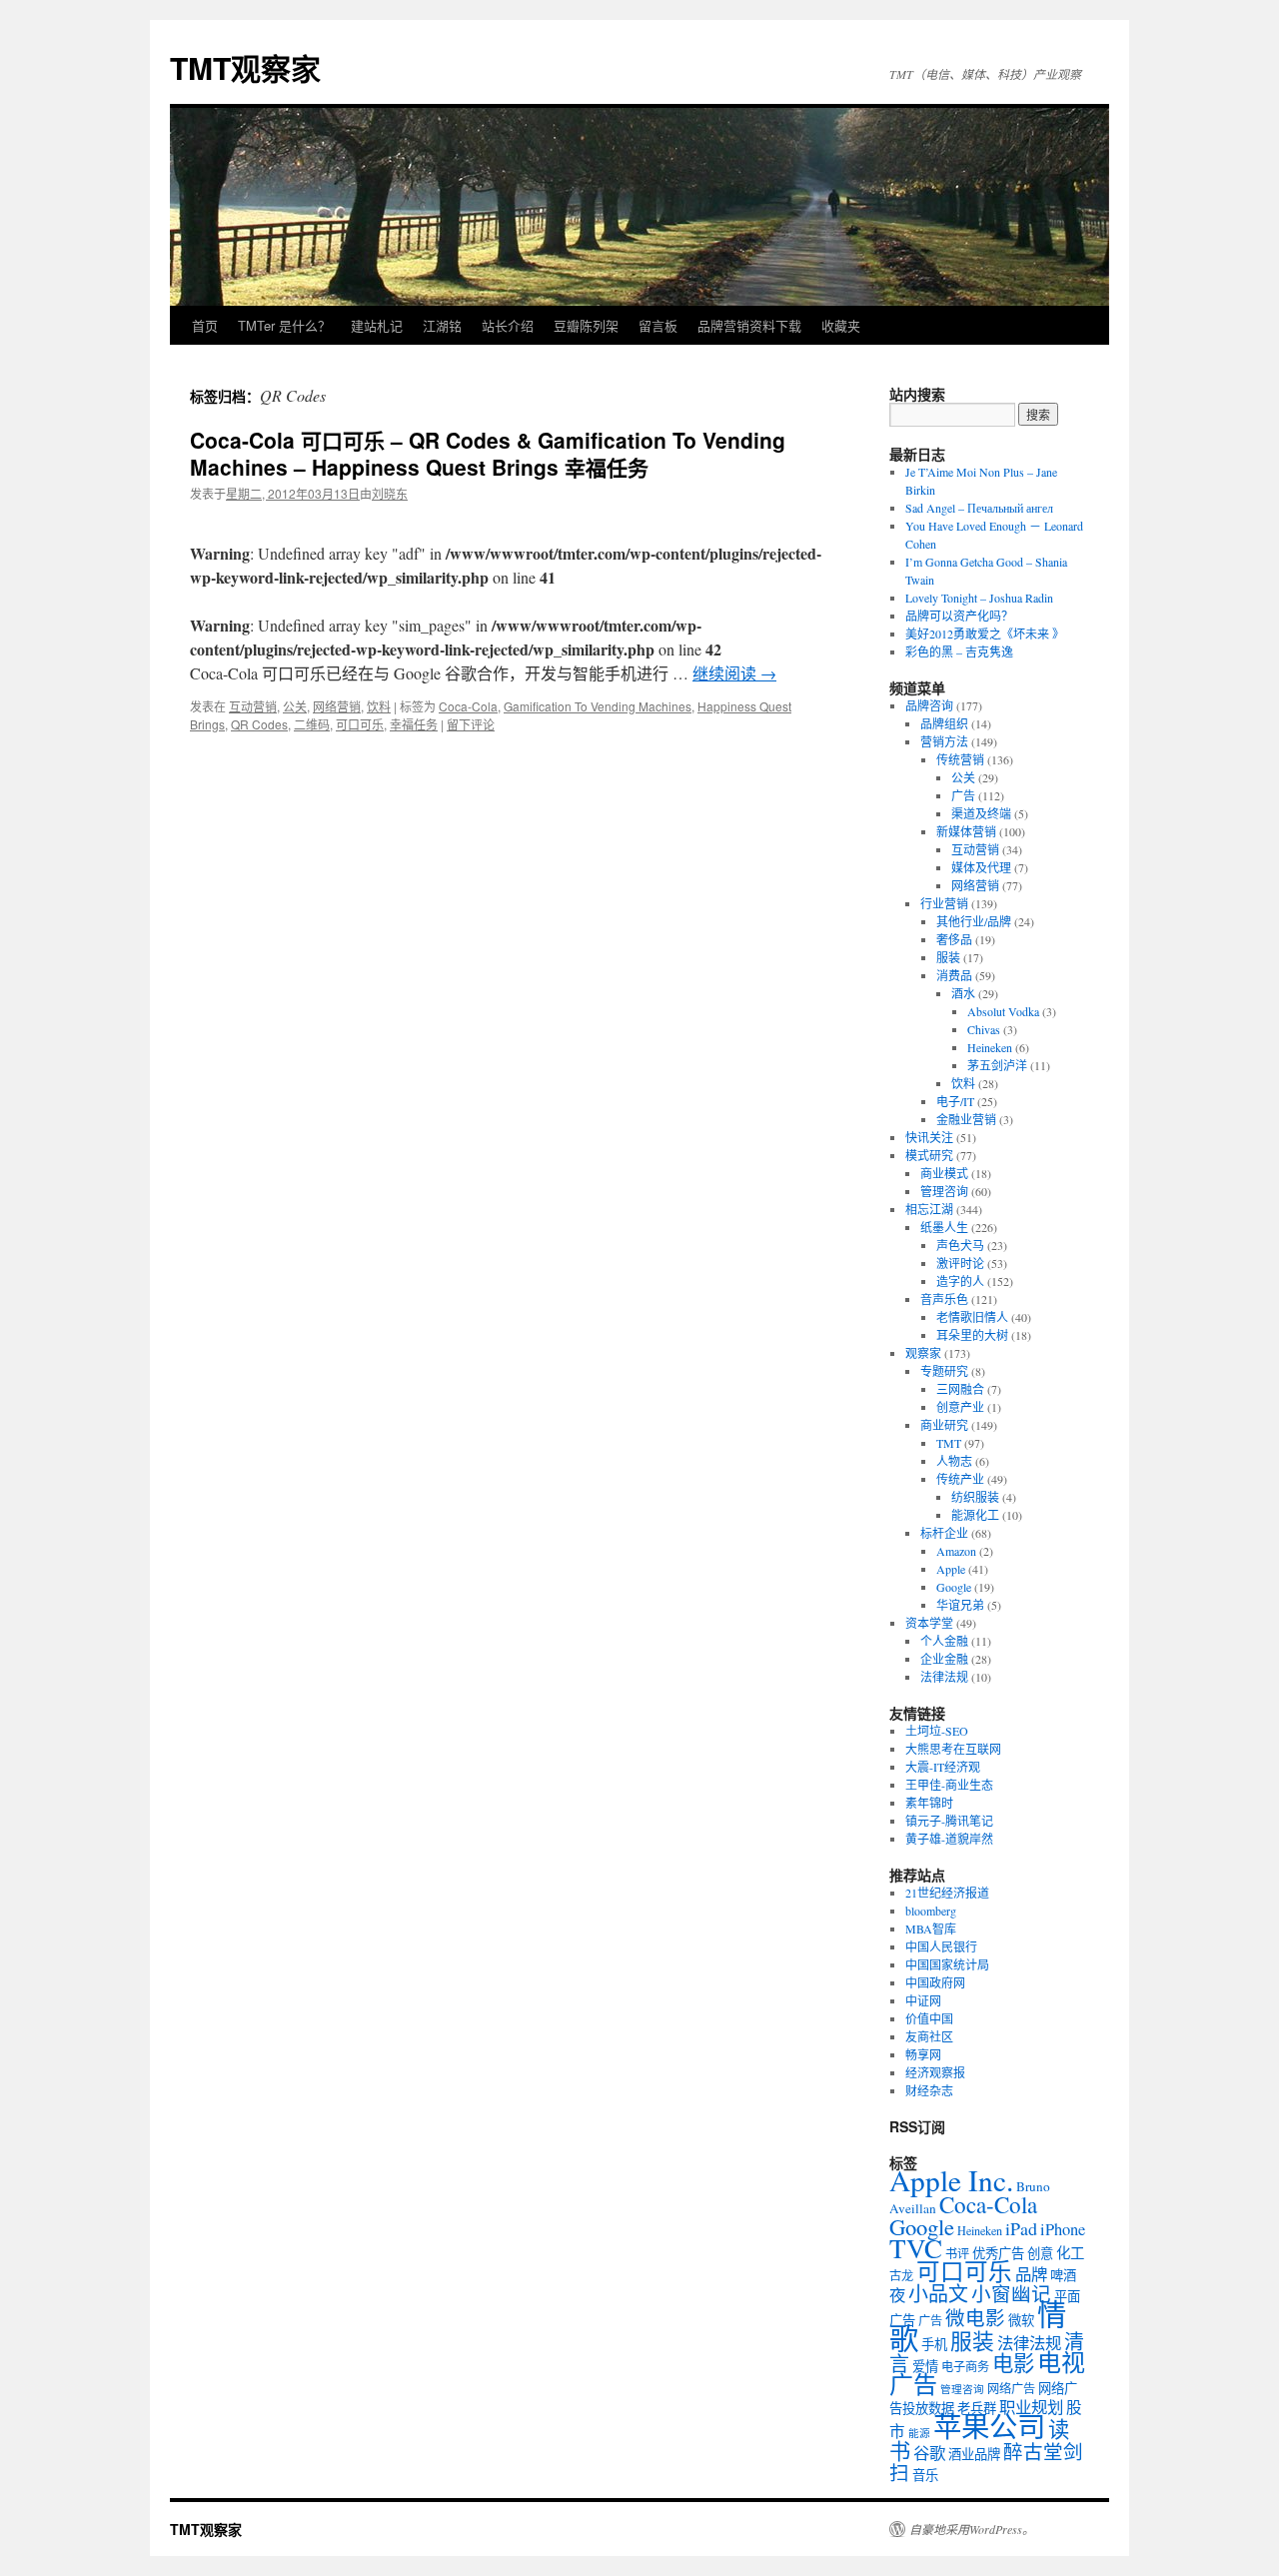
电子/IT (955, 1101)
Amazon (956, 1551)
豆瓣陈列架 (586, 325)
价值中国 (929, 2018)
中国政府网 (935, 1982)
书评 (957, 2253)
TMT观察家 (245, 67)
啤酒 (1063, 2275)
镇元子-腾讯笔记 (949, 1821)
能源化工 (975, 1515)
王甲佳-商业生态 (949, 1785)
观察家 (923, 1353)
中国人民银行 (941, 1946)
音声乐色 (944, 1299)
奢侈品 (954, 939)
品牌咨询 (929, 705)
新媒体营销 (966, 831)
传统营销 (960, 759)
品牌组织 (944, 723)
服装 (948, 957)
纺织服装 (975, 1497)
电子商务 (965, 2366)
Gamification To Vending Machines (598, 706)
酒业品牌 (974, 2454)
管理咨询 (944, 1191)
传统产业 (960, 1479)
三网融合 (960, 1389)
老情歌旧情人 (972, 1317)
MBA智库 (931, 1929)
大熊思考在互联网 (953, 1749)
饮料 (379, 706)
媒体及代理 (981, 867)
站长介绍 (508, 325)
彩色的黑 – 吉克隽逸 (959, 651)
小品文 (938, 2294)
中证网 (923, 2000)
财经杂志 (929, 2090)
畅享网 (923, 2054)
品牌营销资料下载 (749, 325)
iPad (1021, 2228)
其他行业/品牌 (974, 921)
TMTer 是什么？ (284, 325)
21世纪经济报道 (947, 1893)
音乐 (925, 2475)
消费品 (954, 975)
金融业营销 (966, 1119)
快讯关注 (929, 1137)
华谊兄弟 (960, 1605)
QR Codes (259, 724)
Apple (951, 1569)
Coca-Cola (468, 706)
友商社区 (929, 2036)
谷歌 (929, 2453)
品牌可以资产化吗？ (959, 616)
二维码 (312, 724)
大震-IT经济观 (943, 1767)
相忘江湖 (929, 1209)
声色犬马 (960, 1245)
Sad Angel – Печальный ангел (979, 508)
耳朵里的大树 (972, 1335)
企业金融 (944, 1659)
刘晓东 (390, 493)
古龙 (901, 2275)
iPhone (1063, 2229)
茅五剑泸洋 (997, 1065)
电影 (1013, 2363)
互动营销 (253, 706)
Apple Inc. (951, 2180)
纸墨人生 (944, 1227)
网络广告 (1011, 2388)
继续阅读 (734, 673)
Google (954, 1587)
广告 (963, 795)
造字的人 (960, 1281)
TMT (949, 1443)
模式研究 (929, 1155)
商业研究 (944, 1425)
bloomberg (931, 1911)
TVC (916, 2248)
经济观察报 (935, 2072)
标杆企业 (944, 1533)
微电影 (975, 2317)
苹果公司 (989, 2426)
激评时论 (960, 1263)
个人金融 (944, 1641)
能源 (919, 2433)
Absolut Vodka (1003, 1011)
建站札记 (377, 325)
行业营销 (944, 903)
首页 (205, 325)
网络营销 (337, 706)
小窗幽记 (1011, 2293)
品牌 (1031, 2274)
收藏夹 (841, 325)
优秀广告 (998, 2253)
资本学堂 (929, 1623)
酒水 (963, 993)
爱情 (925, 2366)
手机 (934, 2344)
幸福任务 (414, 724)
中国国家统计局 (947, 1964)
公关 (295, 706)
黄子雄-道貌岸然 (949, 1839)
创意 (1040, 2253)
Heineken (990, 1047)
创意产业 (960, 1407)
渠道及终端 (981, 813)
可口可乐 (360, 724)
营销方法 (944, 741)
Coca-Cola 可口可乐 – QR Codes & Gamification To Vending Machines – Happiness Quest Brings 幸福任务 (488, 453)
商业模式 (944, 1173)
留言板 (658, 325)
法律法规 (944, 1677)
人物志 (954, 1461)
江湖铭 (442, 325)
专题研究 (944, 1371)
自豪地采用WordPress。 (972, 2529)
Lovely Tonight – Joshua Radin (979, 598)
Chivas (984, 1029)
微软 (1021, 2320)
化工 (1070, 2253)
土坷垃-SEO (937, 1731)
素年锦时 (929, 1803)
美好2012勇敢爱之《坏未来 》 (985, 634)
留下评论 (471, 724)
